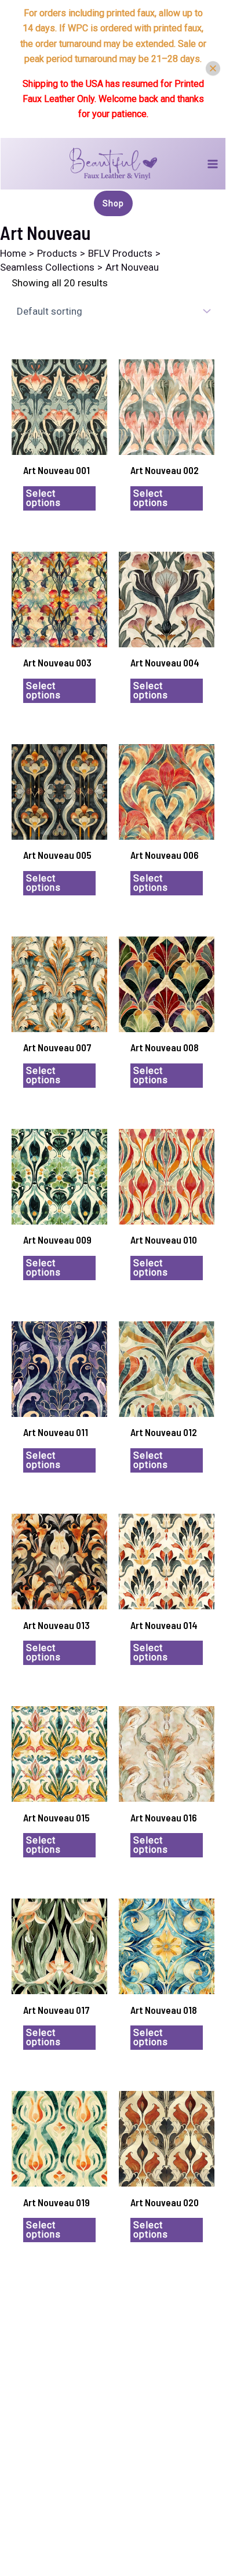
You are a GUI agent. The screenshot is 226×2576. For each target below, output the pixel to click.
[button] (113, 203)
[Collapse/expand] (213, 69)
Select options (43, 498)
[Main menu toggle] (213, 164)
